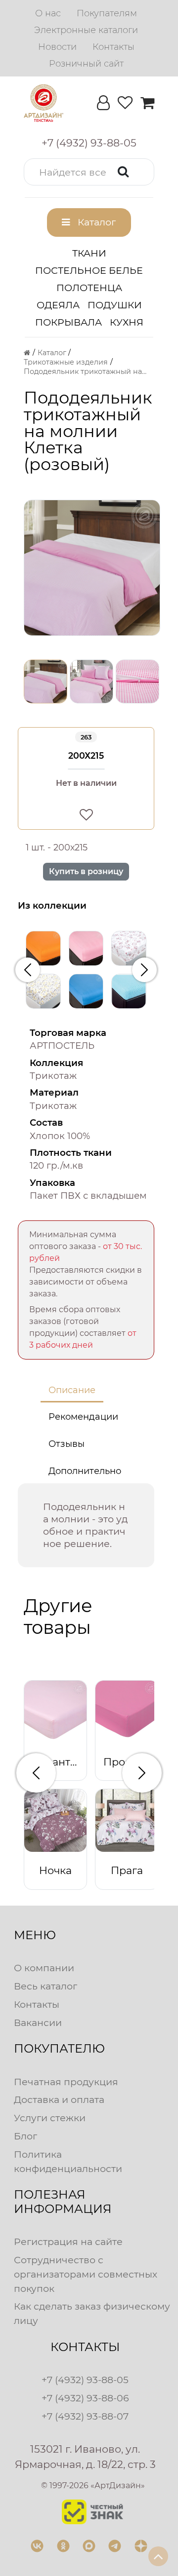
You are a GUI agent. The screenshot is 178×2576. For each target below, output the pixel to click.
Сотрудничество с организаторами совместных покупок (86, 2274)
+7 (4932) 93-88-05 (85, 2380)
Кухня (127, 322)
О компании (44, 1968)
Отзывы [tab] (67, 1444)
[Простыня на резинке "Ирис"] (86, 991)
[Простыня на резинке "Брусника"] (86, 948)
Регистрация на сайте (68, 2242)
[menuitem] (48, 13)
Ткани (89, 253)
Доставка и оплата (59, 2099)
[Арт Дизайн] (44, 103)
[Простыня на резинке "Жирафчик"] (43, 991)
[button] (89, 172)
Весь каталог (45, 1986)
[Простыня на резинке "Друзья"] (129, 948)
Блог (25, 2136)
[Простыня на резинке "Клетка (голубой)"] (129, 991)
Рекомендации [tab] (83, 1417)
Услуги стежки (50, 2118)
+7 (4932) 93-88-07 (85, 2416)
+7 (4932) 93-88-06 (85, 2398)
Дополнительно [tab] (85, 1471)
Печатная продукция (66, 2082)
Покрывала (68, 322)
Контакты (37, 2004)
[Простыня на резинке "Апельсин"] (43, 948)
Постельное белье (89, 270)
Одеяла (58, 305)
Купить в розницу (86, 871)
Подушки (115, 305)
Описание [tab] (72, 1390)
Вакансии (38, 2023)
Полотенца (89, 288)
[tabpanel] (86, 1525)
